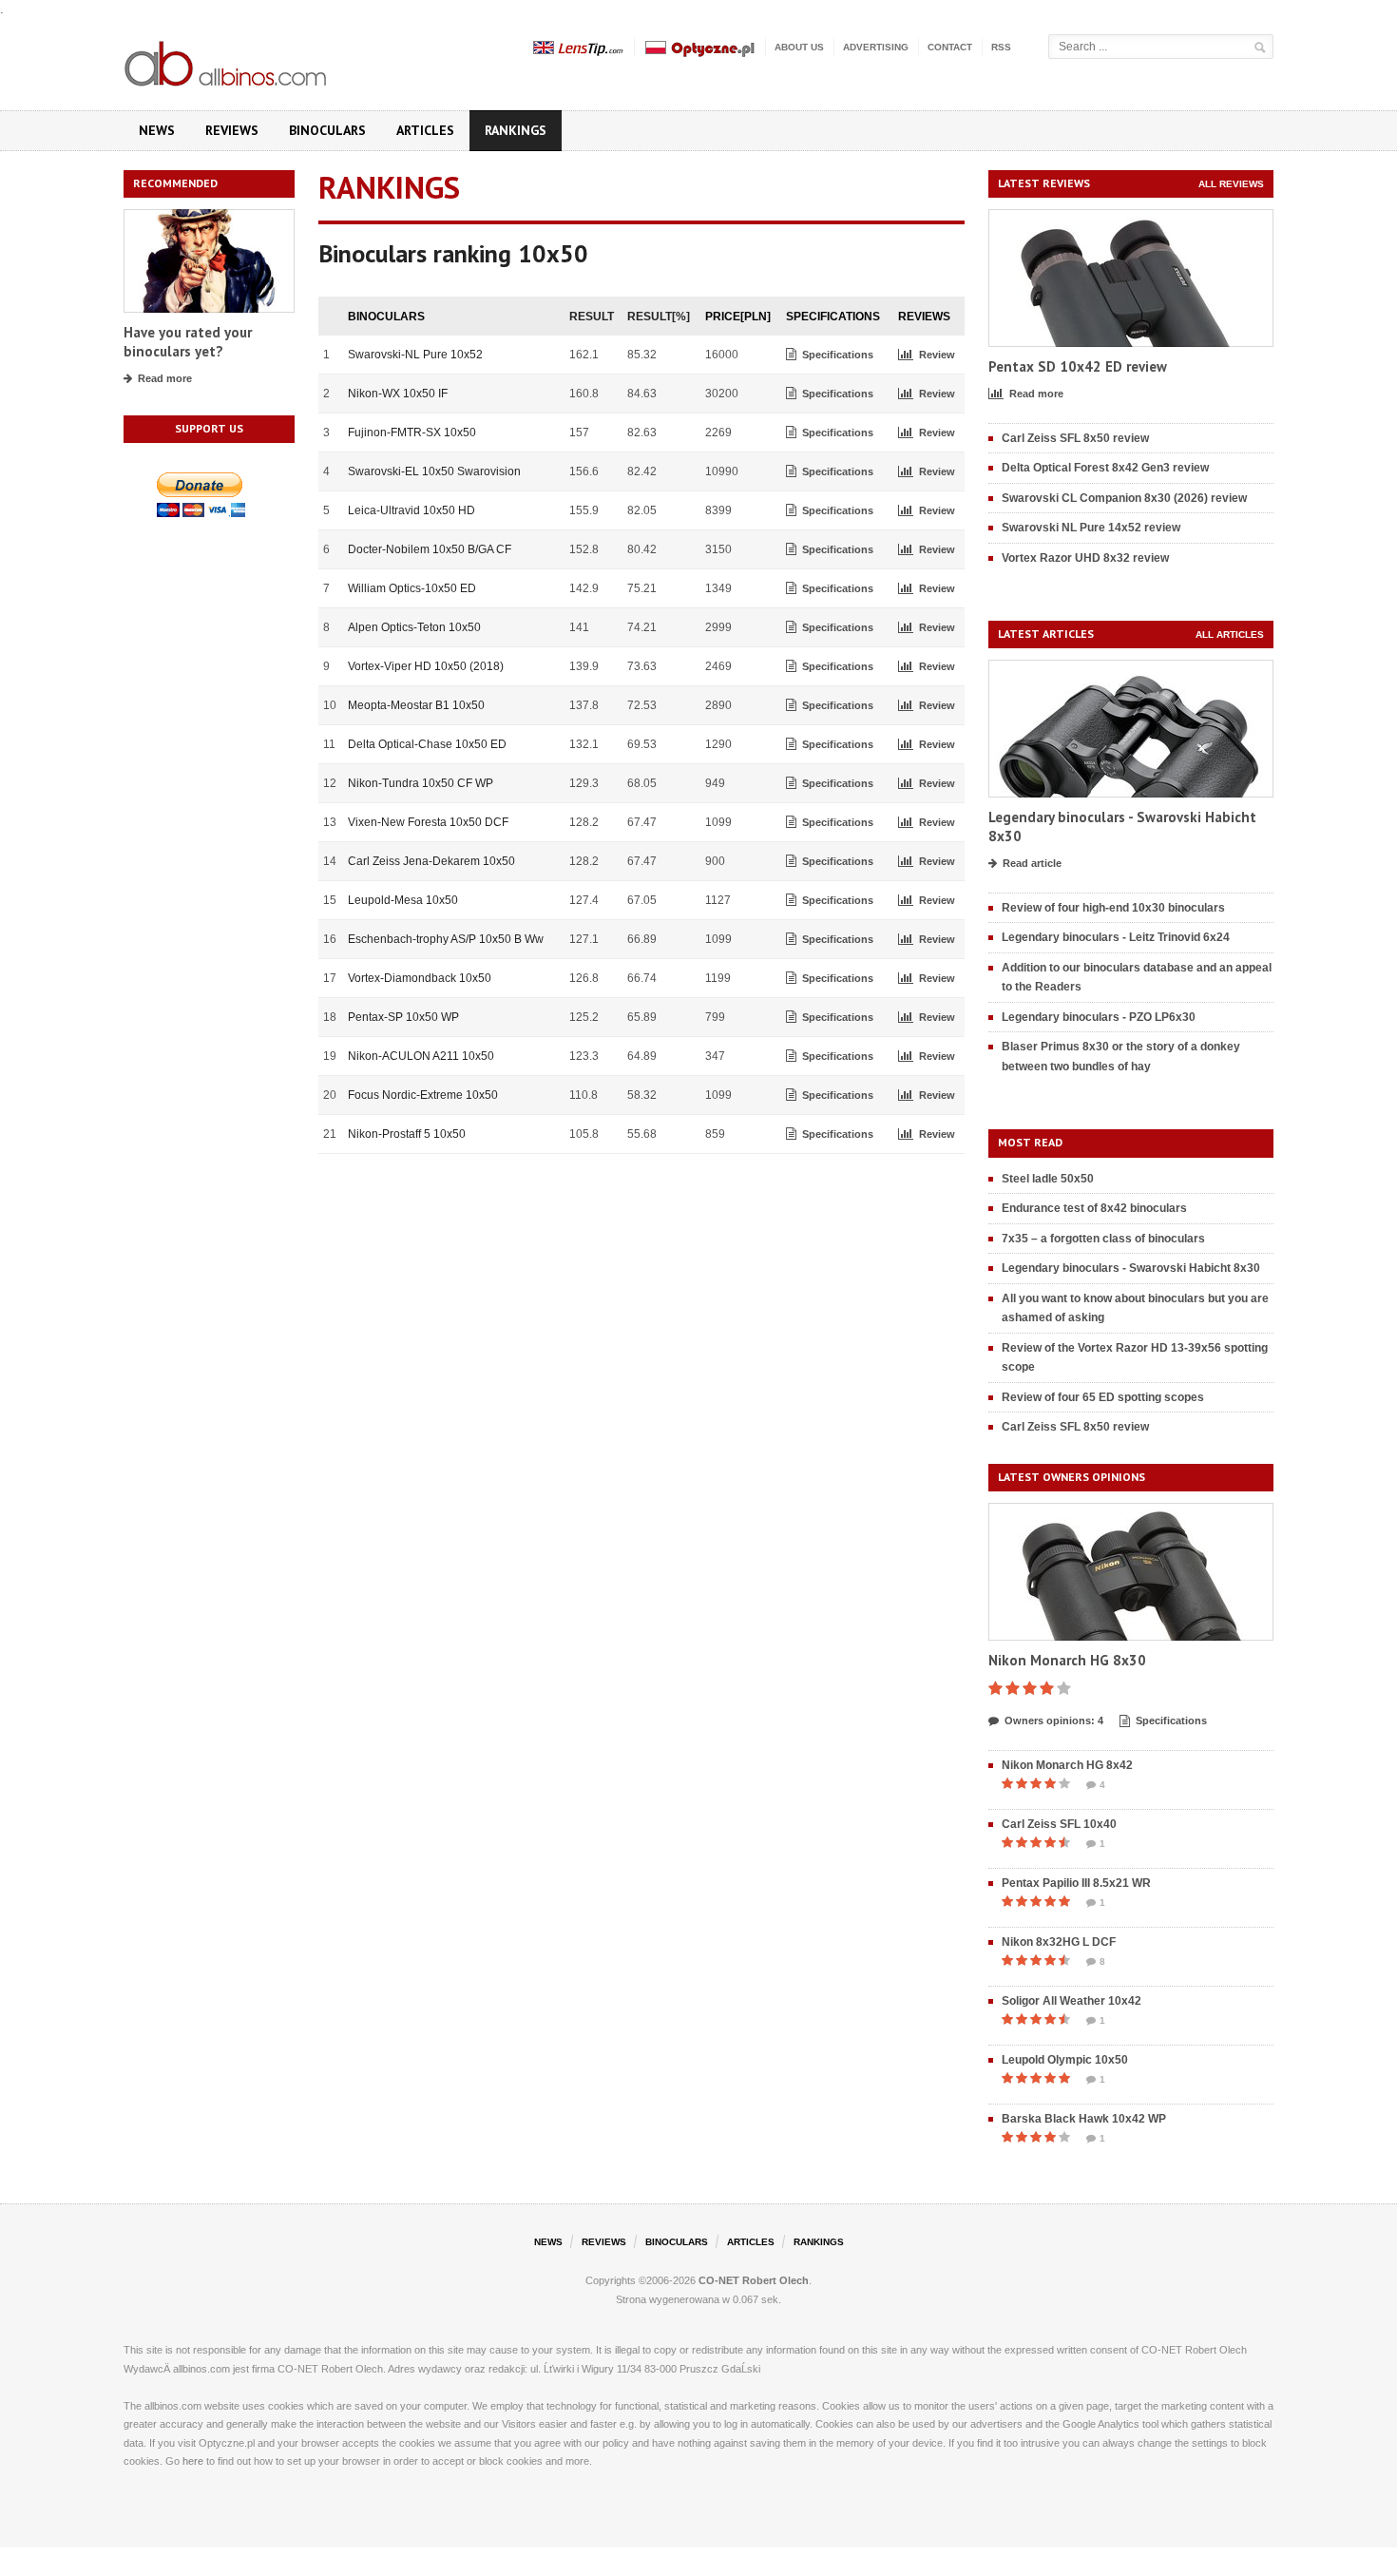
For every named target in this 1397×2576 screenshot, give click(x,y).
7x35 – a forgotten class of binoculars (1103, 1239)
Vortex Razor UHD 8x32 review (1085, 558)
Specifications (838, 355)
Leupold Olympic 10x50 (1065, 2060)
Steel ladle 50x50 (1048, 1179)
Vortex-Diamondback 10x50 (420, 978)
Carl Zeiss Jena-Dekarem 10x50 (431, 861)
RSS (1001, 47)
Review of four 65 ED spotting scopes (1103, 1397)
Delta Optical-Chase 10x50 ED (427, 744)
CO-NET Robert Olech (754, 2280)
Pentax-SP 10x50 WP (403, 1017)
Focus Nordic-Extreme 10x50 (423, 1095)
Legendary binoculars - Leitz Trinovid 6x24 (1116, 937)
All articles (1230, 634)
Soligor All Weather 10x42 (1072, 2001)
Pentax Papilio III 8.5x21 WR (1076, 1883)
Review (937, 355)
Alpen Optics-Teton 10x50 (414, 627)
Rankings (516, 130)
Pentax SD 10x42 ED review (1078, 366)
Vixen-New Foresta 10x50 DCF (428, 822)
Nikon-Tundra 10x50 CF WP (421, 783)
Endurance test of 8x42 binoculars (1094, 1208)
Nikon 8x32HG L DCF (1059, 1942)
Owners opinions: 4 (1054, 1721)
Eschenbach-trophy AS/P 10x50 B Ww (446, 939)
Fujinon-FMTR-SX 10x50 (412, 433)
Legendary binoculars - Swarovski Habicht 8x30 (1131, 1268)
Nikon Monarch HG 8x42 (1067, 1765)
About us (799, 47)
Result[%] (659, 317)
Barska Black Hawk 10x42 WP (1084, 2119)
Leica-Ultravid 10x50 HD (411, 510)
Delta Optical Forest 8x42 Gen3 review (1105, 468)
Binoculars (327, 130)
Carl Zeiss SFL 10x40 (1059, 1824)
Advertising (876, 47)
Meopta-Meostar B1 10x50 (416, 705)
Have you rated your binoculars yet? (188, 342)
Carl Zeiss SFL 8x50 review (1075, 438)
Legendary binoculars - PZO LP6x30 (1099, 1017)
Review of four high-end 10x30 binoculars (1113, 908)
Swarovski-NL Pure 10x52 (415, 355)
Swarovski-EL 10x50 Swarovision (434, 471)
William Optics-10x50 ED (412, 588)
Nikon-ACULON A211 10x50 (421, 1056)
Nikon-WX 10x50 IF (398, 394)
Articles (425, 130)
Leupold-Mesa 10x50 (403, 900)
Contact (950, 47)
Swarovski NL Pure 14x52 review (1091, 528)
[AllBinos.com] (227, 60)
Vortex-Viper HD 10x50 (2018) (426, 666)
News (157, 130)
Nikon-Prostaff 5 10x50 (407, 1134)
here (193, 2461)
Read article (1032, 863)
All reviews (1231, 184)
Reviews (232, 130)
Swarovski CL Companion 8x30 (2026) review (1124, 498)
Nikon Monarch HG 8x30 (1067, 1660)
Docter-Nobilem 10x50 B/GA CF (430, 549)
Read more (165, 378)
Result (592, 317)
